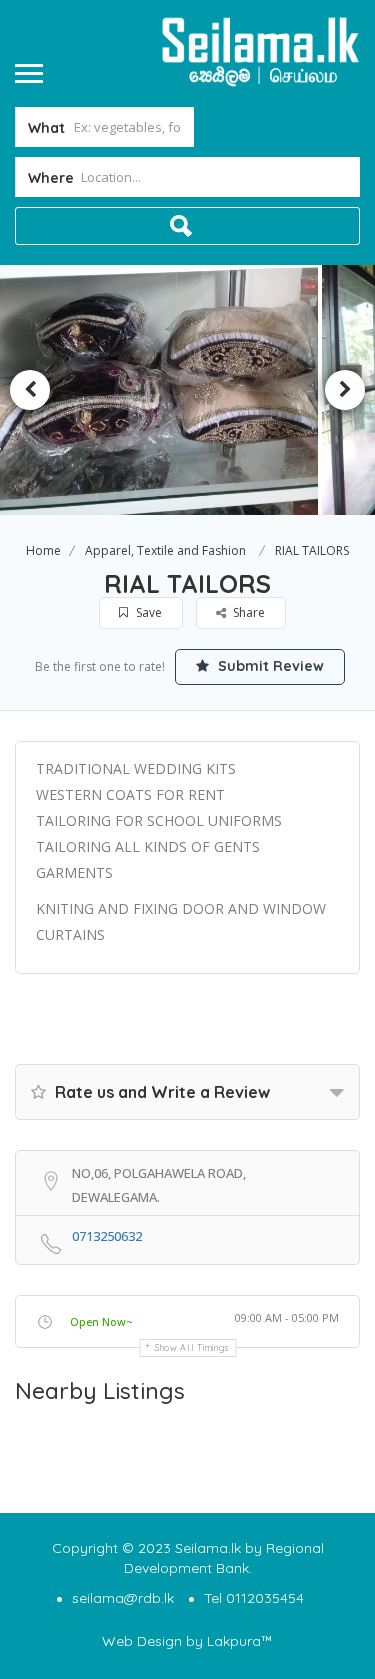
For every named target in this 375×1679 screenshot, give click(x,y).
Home (43, 550)
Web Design (142, 1641)
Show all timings (192, 1347)
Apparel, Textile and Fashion (165, 550)
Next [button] (345, 390)
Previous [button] (30, 390)
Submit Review (269, 666)
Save (147, 612)
